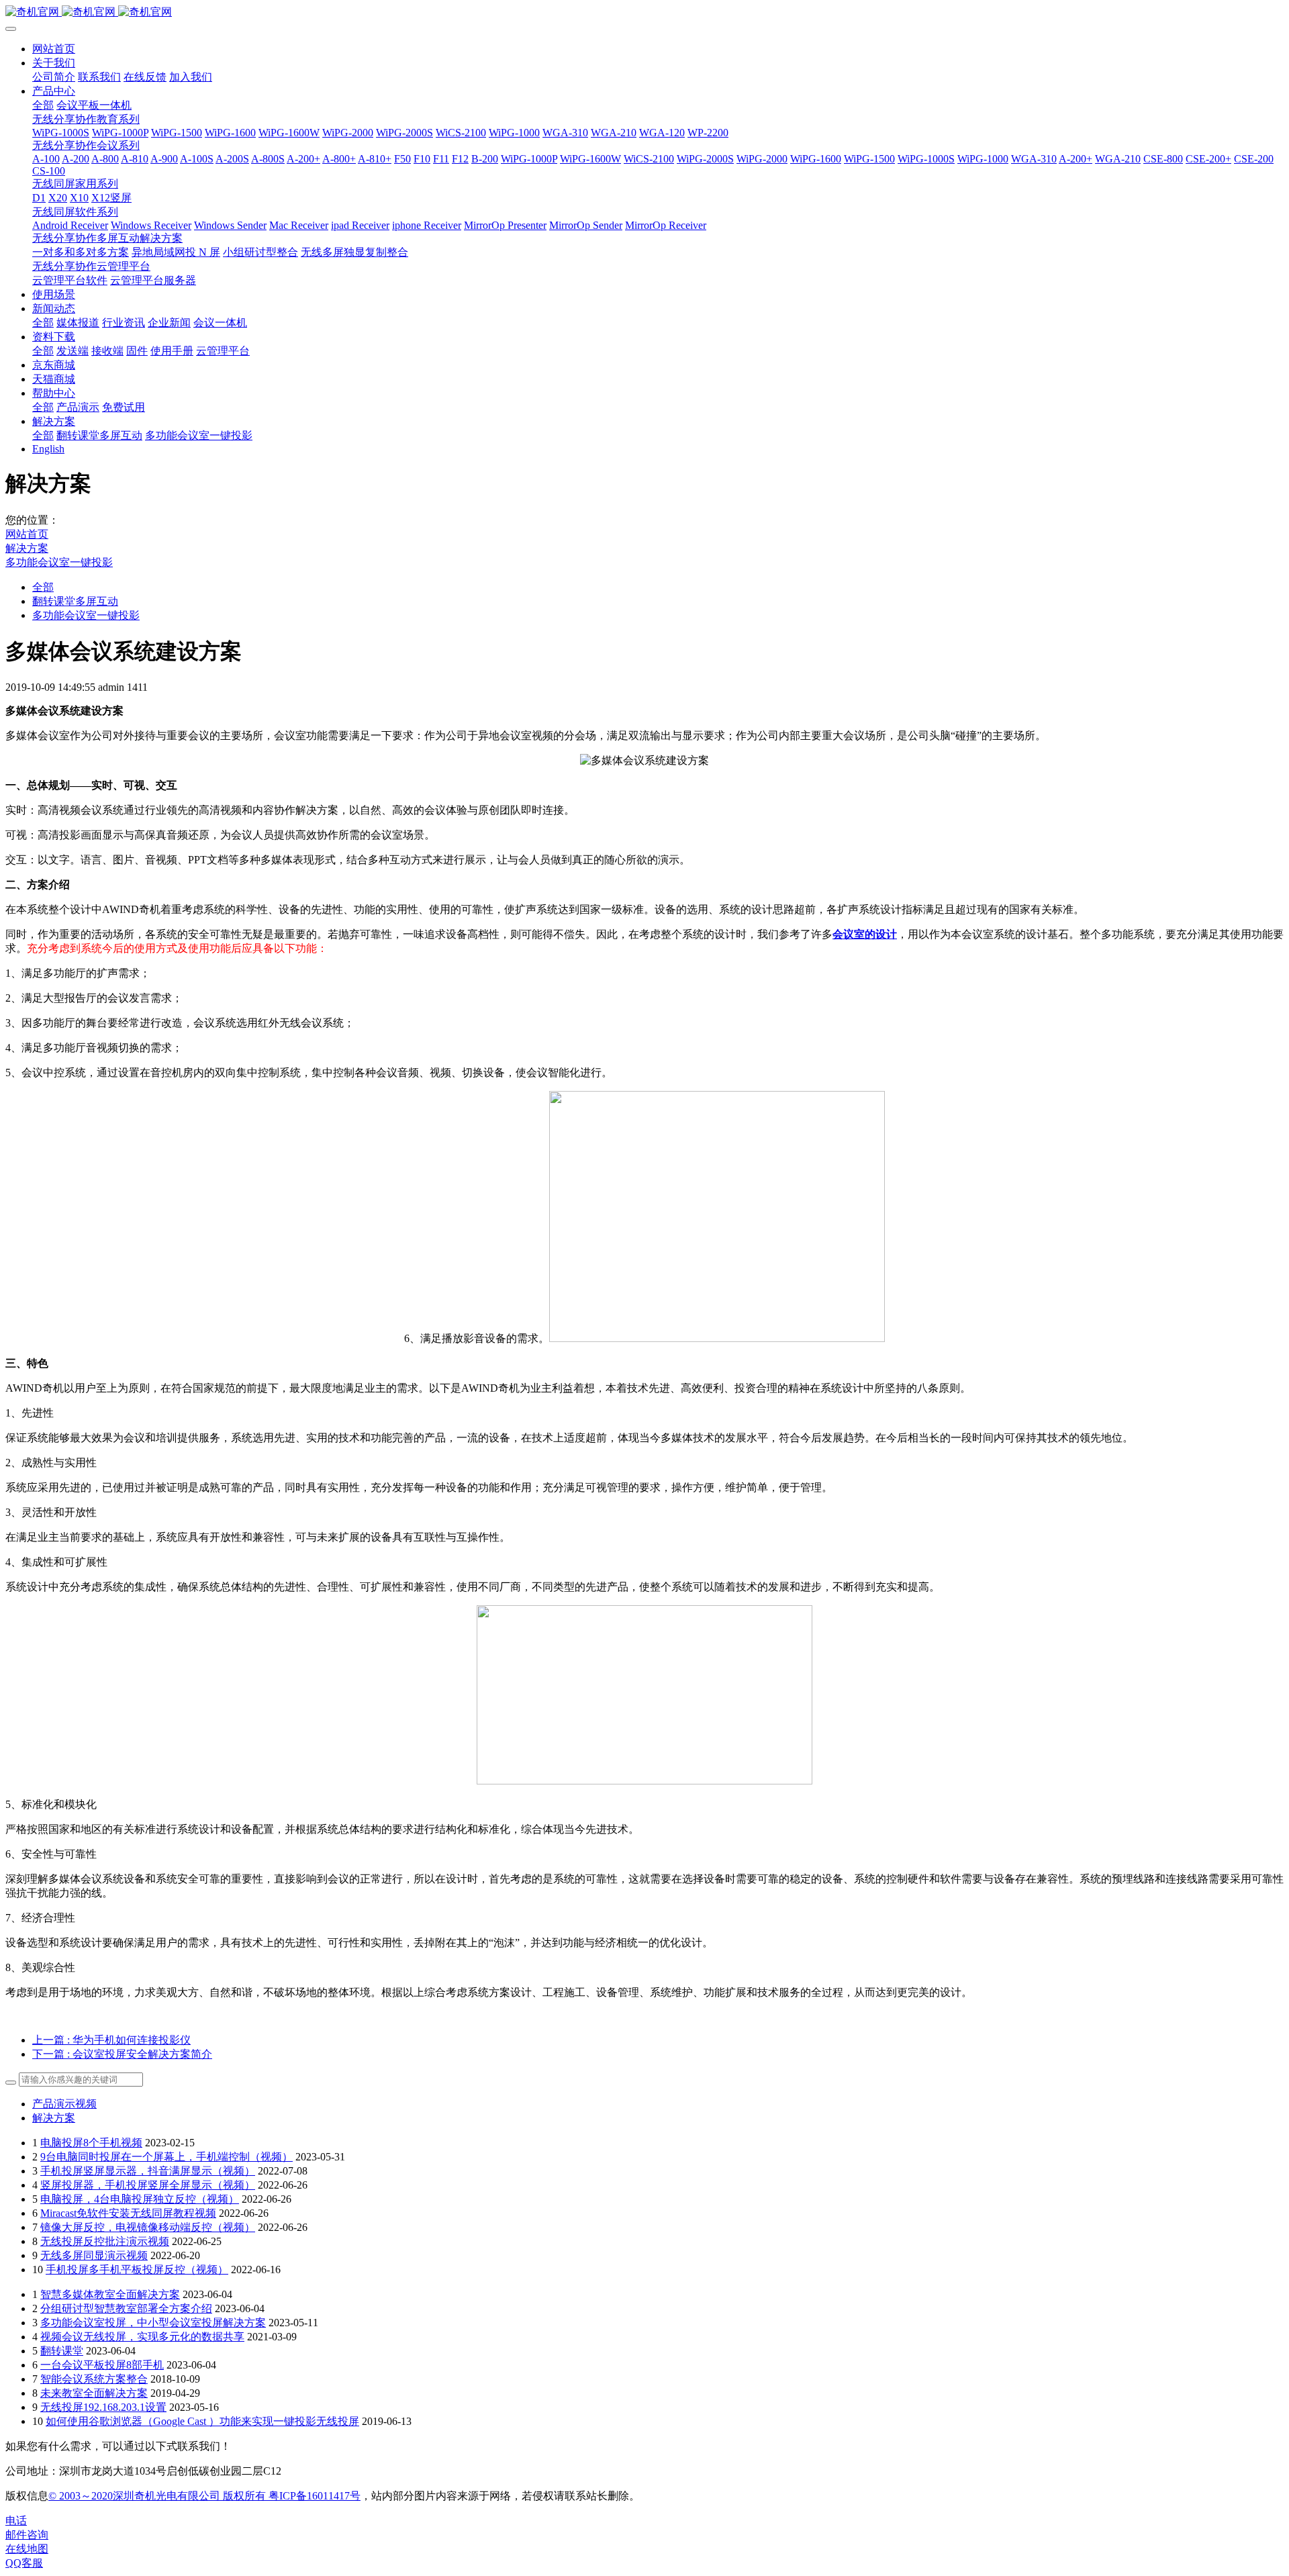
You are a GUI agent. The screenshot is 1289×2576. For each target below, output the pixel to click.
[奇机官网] (644, 12)
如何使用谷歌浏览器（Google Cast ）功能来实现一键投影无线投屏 (202, 2421)
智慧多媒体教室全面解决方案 (110, 2294)
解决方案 (27, 548)
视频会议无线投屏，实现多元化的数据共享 (142, 2337)
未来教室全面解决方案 (94, 2393)
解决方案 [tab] (54, 2118)
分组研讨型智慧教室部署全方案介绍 (126, 2308)
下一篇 (122, 2054)
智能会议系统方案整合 (94, 2379)
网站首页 (54, 49)
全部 (43, 105)
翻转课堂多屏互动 (75, 601)
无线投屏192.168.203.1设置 (103, 2407)
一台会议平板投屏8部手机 (102, 2365)
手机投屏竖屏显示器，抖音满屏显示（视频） (148, 2171)
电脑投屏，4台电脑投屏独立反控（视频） (140, 2199)
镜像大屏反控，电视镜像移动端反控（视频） (148, 2227)
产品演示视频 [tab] (64, 2104)
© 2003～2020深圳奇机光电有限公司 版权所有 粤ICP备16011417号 (204, 2496)
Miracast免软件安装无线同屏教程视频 (128, 2213)
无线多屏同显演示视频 (94, 2255)
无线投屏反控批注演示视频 (105, 2241)
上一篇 (111, 2040)
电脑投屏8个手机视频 (91, 2143)
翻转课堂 (62, 2351)
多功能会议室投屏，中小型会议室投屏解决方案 (153, 2323)
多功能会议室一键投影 (59, 562)
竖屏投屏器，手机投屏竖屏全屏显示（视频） (148, 2185)
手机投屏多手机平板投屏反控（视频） (137, 2270)
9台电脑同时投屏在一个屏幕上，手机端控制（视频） (166, 2157)
